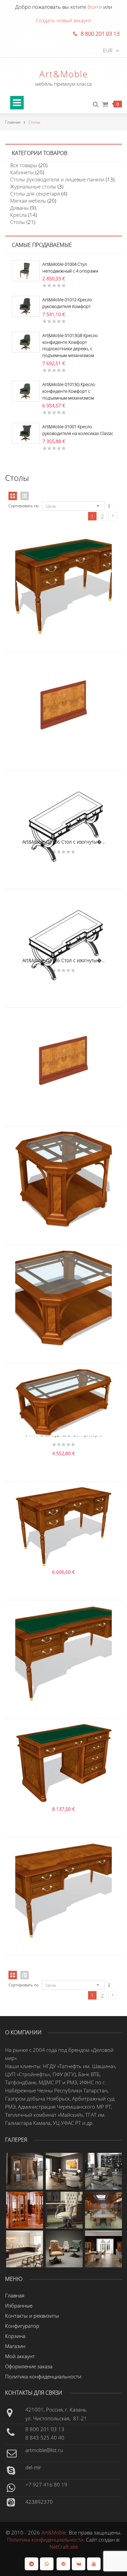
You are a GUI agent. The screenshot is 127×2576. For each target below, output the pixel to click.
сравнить (63, 561)
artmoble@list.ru (44, 2450)
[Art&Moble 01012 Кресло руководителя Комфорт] (26, 306)
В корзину (49, 1154)
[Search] (96, 105)
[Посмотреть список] (25, 1975)
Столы (18, 222)
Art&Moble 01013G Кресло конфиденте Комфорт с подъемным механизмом (69, 391)
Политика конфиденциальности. (47, 2540)
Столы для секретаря (35, 194)
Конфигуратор (22, 2326)
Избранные (19, 2305)
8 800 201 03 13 (45, 2429)
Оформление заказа (29, 2366)
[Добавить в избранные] (78, 561)
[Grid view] (13, 496)
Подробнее (49, 561)
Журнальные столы (33, 186)
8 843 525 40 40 (45, 2438)
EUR (108, 50)
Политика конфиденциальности (43, 2376)
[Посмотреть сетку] (13, 1975)
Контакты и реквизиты (32, 2316)
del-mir (33, 2467)
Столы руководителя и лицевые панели (57, 179)
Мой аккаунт (20, 2356)
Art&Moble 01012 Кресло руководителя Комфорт (67, 303)
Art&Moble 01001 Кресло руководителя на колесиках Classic (78, 430)
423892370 (39, 2502)
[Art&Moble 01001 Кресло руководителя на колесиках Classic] (26, 433)
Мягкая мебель (28, 201)
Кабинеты (22, 172)
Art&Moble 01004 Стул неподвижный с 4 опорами (70, 267)
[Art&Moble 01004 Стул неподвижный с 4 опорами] (26, 270)
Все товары (24, 165)
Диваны (19, 208)
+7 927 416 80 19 (46, 2484)
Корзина (15, 2336)
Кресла (18, 215)
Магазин (15, 2346)
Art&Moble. (55, 2532)
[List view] (25, 496)
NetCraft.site (64, 2547)
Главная (13, 122)
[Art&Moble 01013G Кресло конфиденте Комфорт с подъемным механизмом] (26, 390)
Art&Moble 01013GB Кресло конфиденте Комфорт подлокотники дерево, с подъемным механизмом (70, 345)
